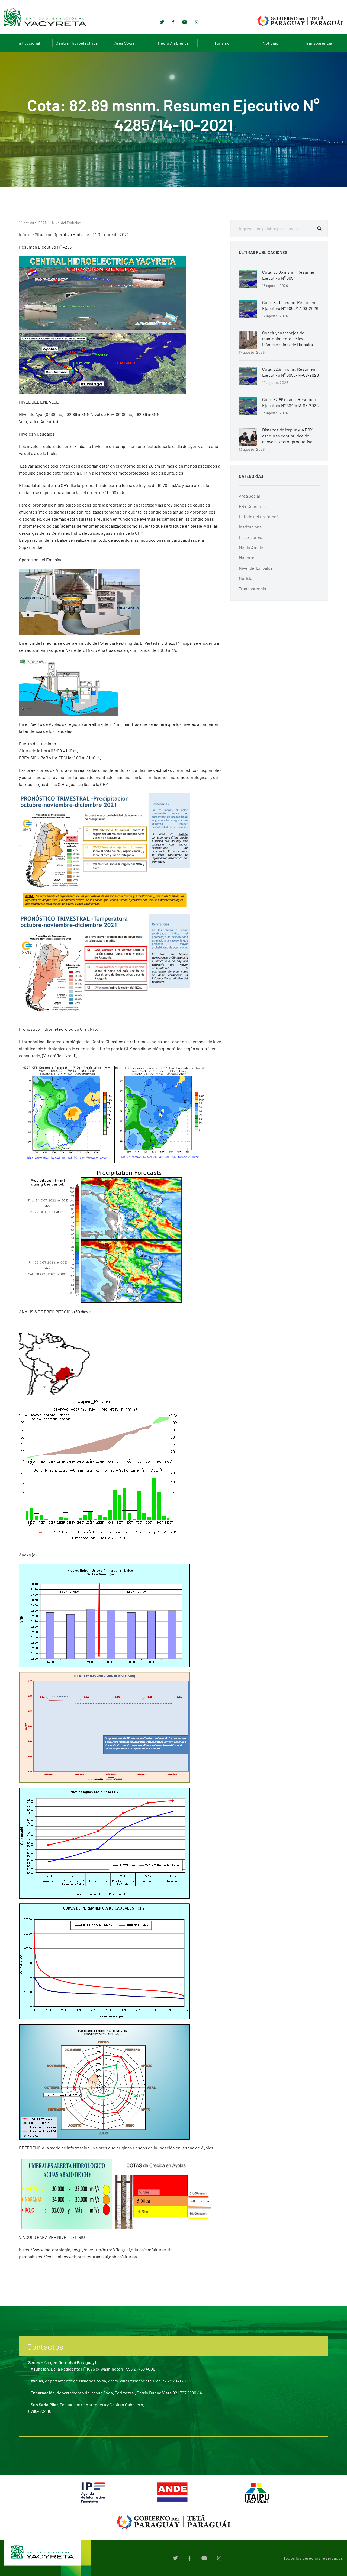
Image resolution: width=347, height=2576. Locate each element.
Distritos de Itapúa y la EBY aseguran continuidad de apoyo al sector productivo (287, 436)
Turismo (222, 43)
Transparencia (319, 43)
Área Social (125, 43)
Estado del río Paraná (259, 516)
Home (105, 140)
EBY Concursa (252, 506)
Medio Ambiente (173, 43)
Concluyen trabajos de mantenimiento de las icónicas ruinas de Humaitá (287, 339)
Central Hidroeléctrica (77, 43)
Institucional (28, 43)
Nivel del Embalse (66, 223)
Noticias (270, 43)
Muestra (247, 558)
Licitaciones (250, 537)
